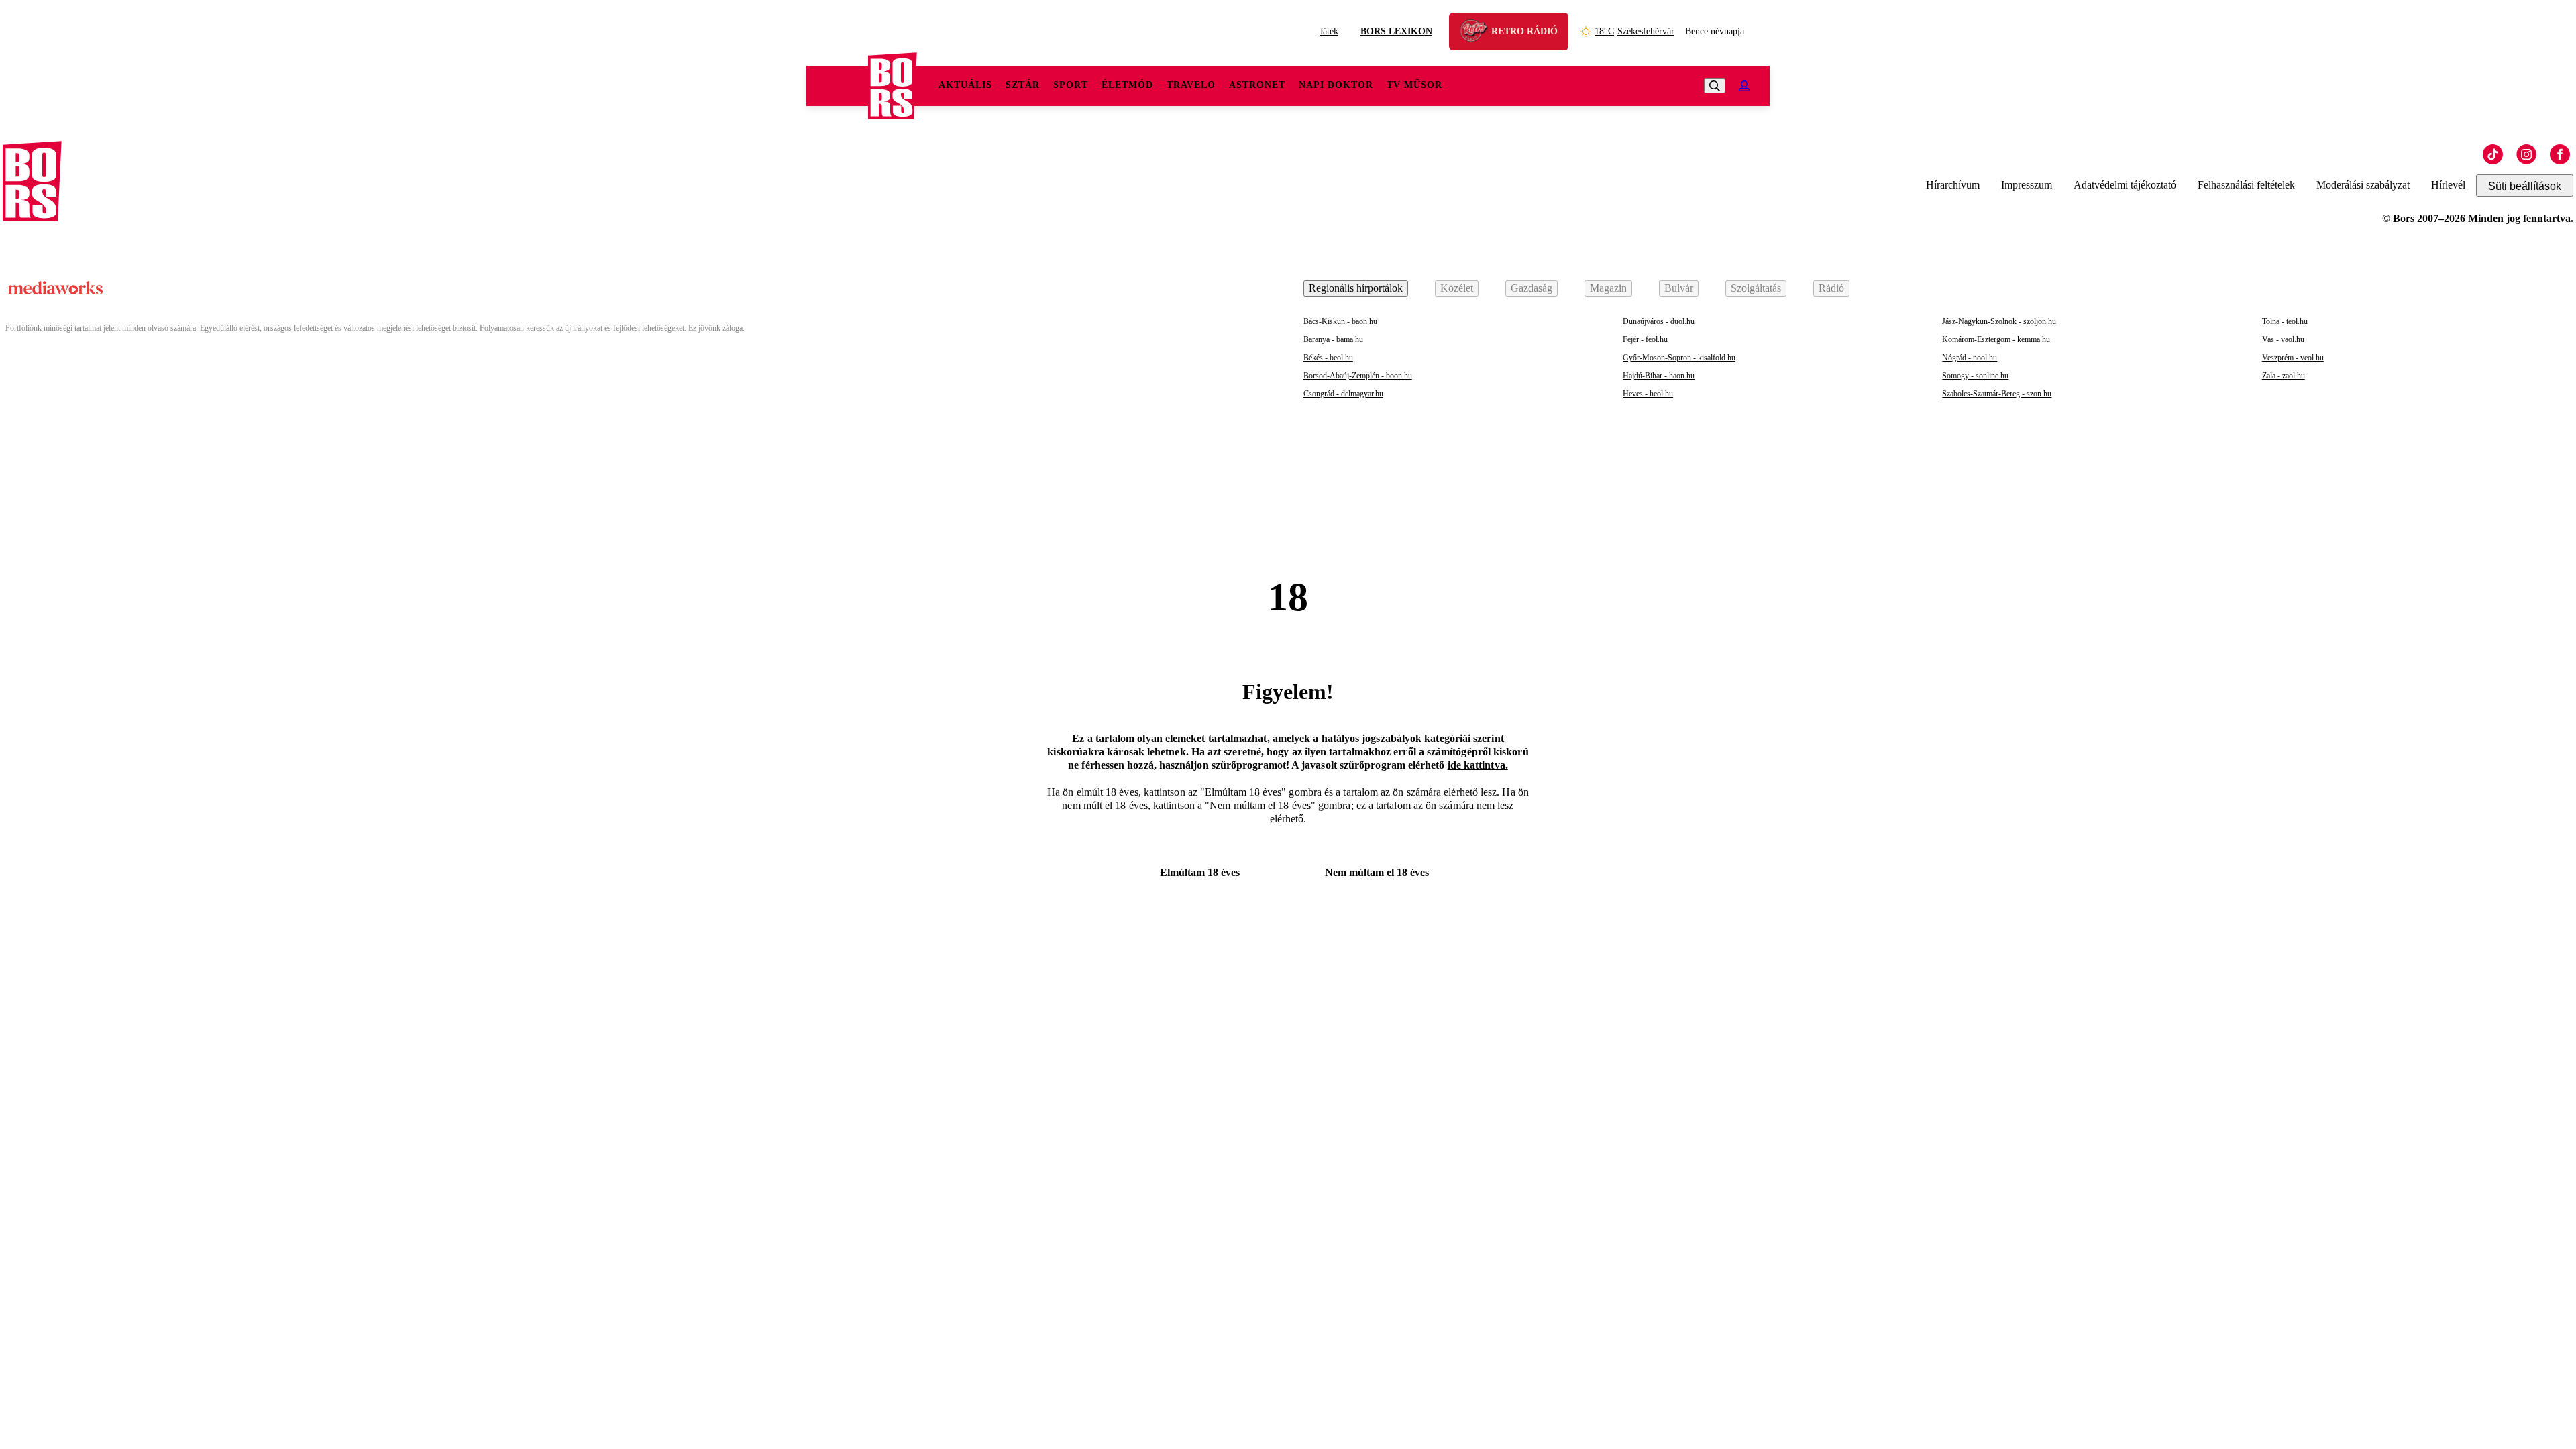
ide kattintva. (1478, 765)
